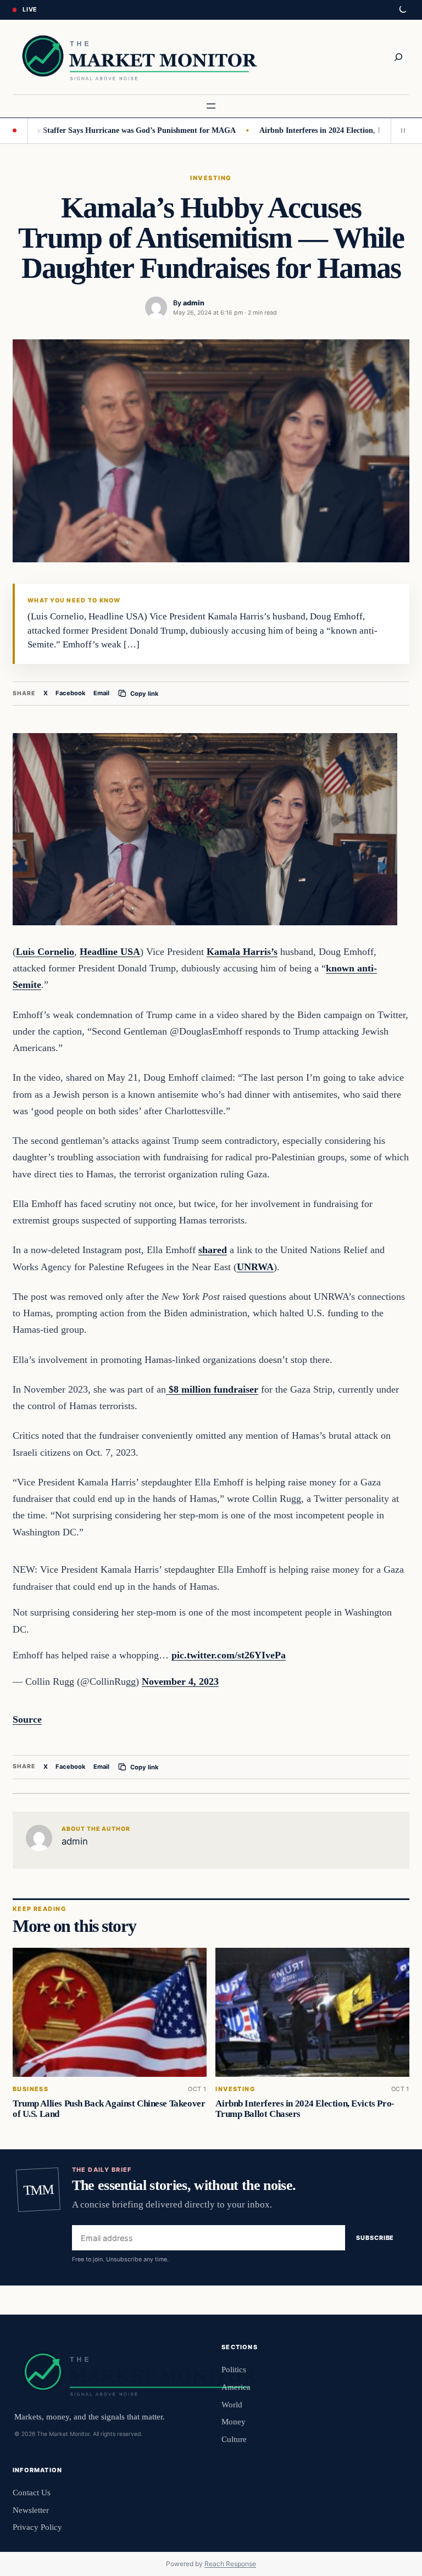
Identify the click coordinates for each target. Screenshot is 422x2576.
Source (27, 1719)
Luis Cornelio (45, 952)
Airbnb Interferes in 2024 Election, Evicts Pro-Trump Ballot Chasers (305, 2109)
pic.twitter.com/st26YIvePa (229, 1655)
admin (194, 303)
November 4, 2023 (180, 1681)
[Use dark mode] (402, 10)
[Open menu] (211, 106)
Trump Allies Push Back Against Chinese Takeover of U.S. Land (109, 2109)
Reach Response (230, 2564)
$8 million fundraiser (212, 1389)
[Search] (398, 57)
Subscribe (375, 2238)
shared (213, 1250)
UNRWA (255, 1267)
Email (101, 693)
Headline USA (110, 952)
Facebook (71, 693)
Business (30, 2089)
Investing (211, 178)
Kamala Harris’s (242, 952)
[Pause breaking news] (400, 131)
